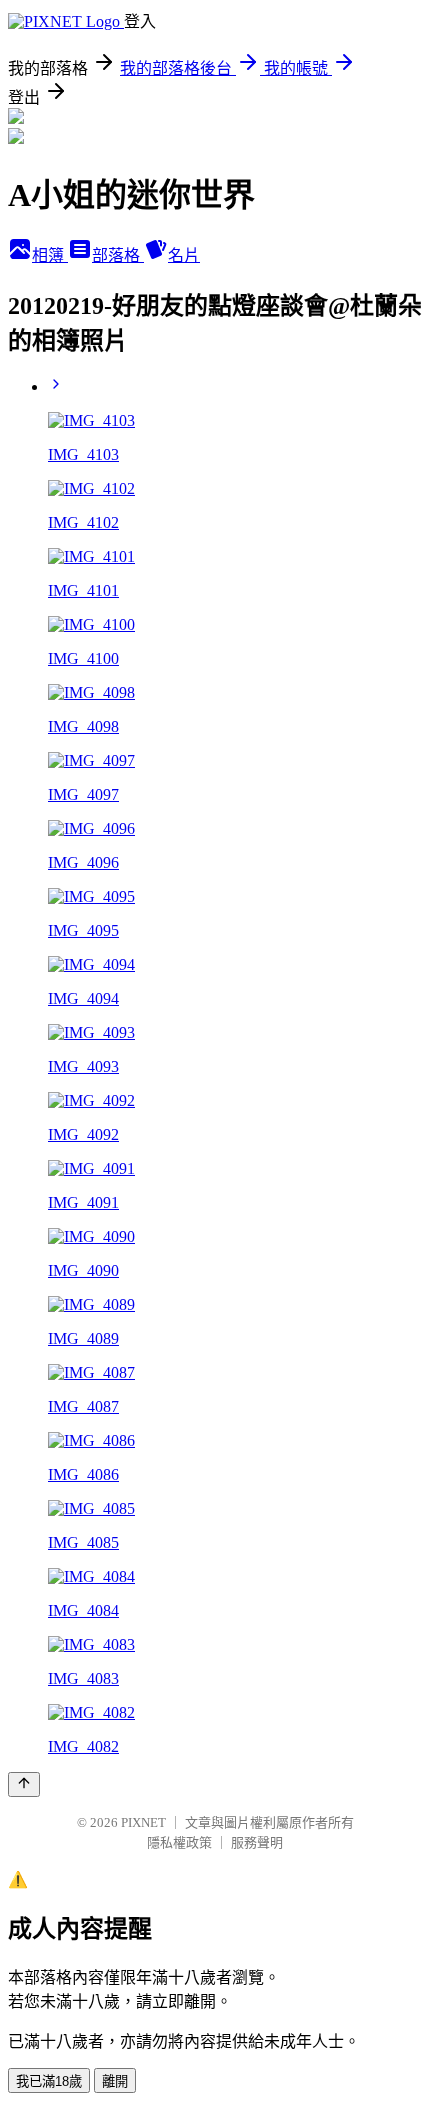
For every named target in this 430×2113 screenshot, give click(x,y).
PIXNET (143, 1822)
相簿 (50, 255)
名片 (184, 255)
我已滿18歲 (49, 2081)
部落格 (118, 255)
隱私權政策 (179, 1842)
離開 (115, 2081)
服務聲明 (257, 1842)
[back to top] (24, 1784)
